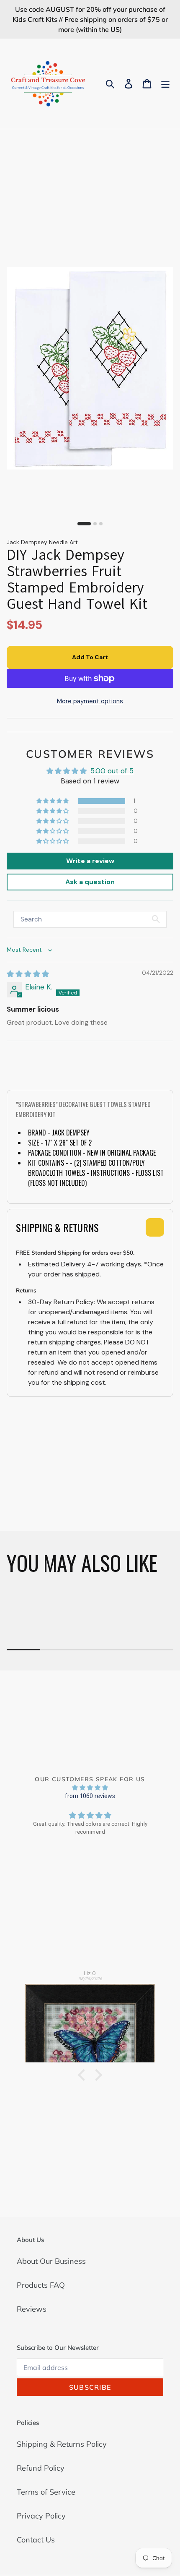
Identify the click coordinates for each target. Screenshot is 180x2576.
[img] (28, 974)
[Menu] (165, 84)
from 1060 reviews (90, 1796)
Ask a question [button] (90, 882)
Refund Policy (41, 2468)
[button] (53, 801)
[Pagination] (84, 524)
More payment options (90, 701)
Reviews (32, 2309)
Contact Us (36, 2540)
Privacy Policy (41, 2516)
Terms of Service (46, 2492)
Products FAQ (41, 2285)
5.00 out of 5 (112, 771)
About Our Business (51, 2261)
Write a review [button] (90, 861)
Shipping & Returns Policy (62, 2444)
